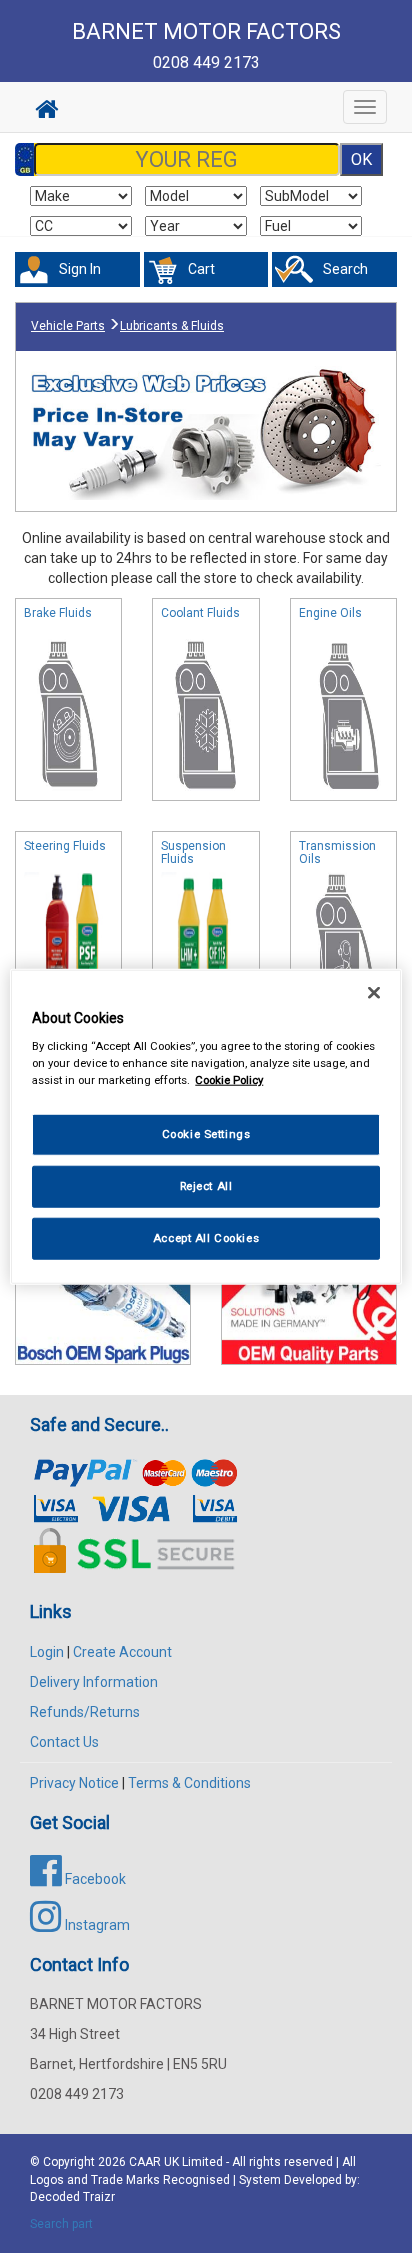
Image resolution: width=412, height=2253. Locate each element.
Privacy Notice (74, 1783)
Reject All (206, 1186)
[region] (205, 1126)
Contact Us (64, 1742)
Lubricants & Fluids (172, 326)
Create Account (122, 1652)
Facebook (94, 1879)
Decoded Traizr (72, 2197)
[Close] (374, 992)
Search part (61, 2224)
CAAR (145, 2162)
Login (47, 1652)
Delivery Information (94, 1682)
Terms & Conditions (189, 1783)
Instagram (96, 1925)
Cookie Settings (206, 1134)
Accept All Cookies (206, 1238)
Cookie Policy (229, 1080)
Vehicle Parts (68, 326)
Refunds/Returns (85, 1712)
